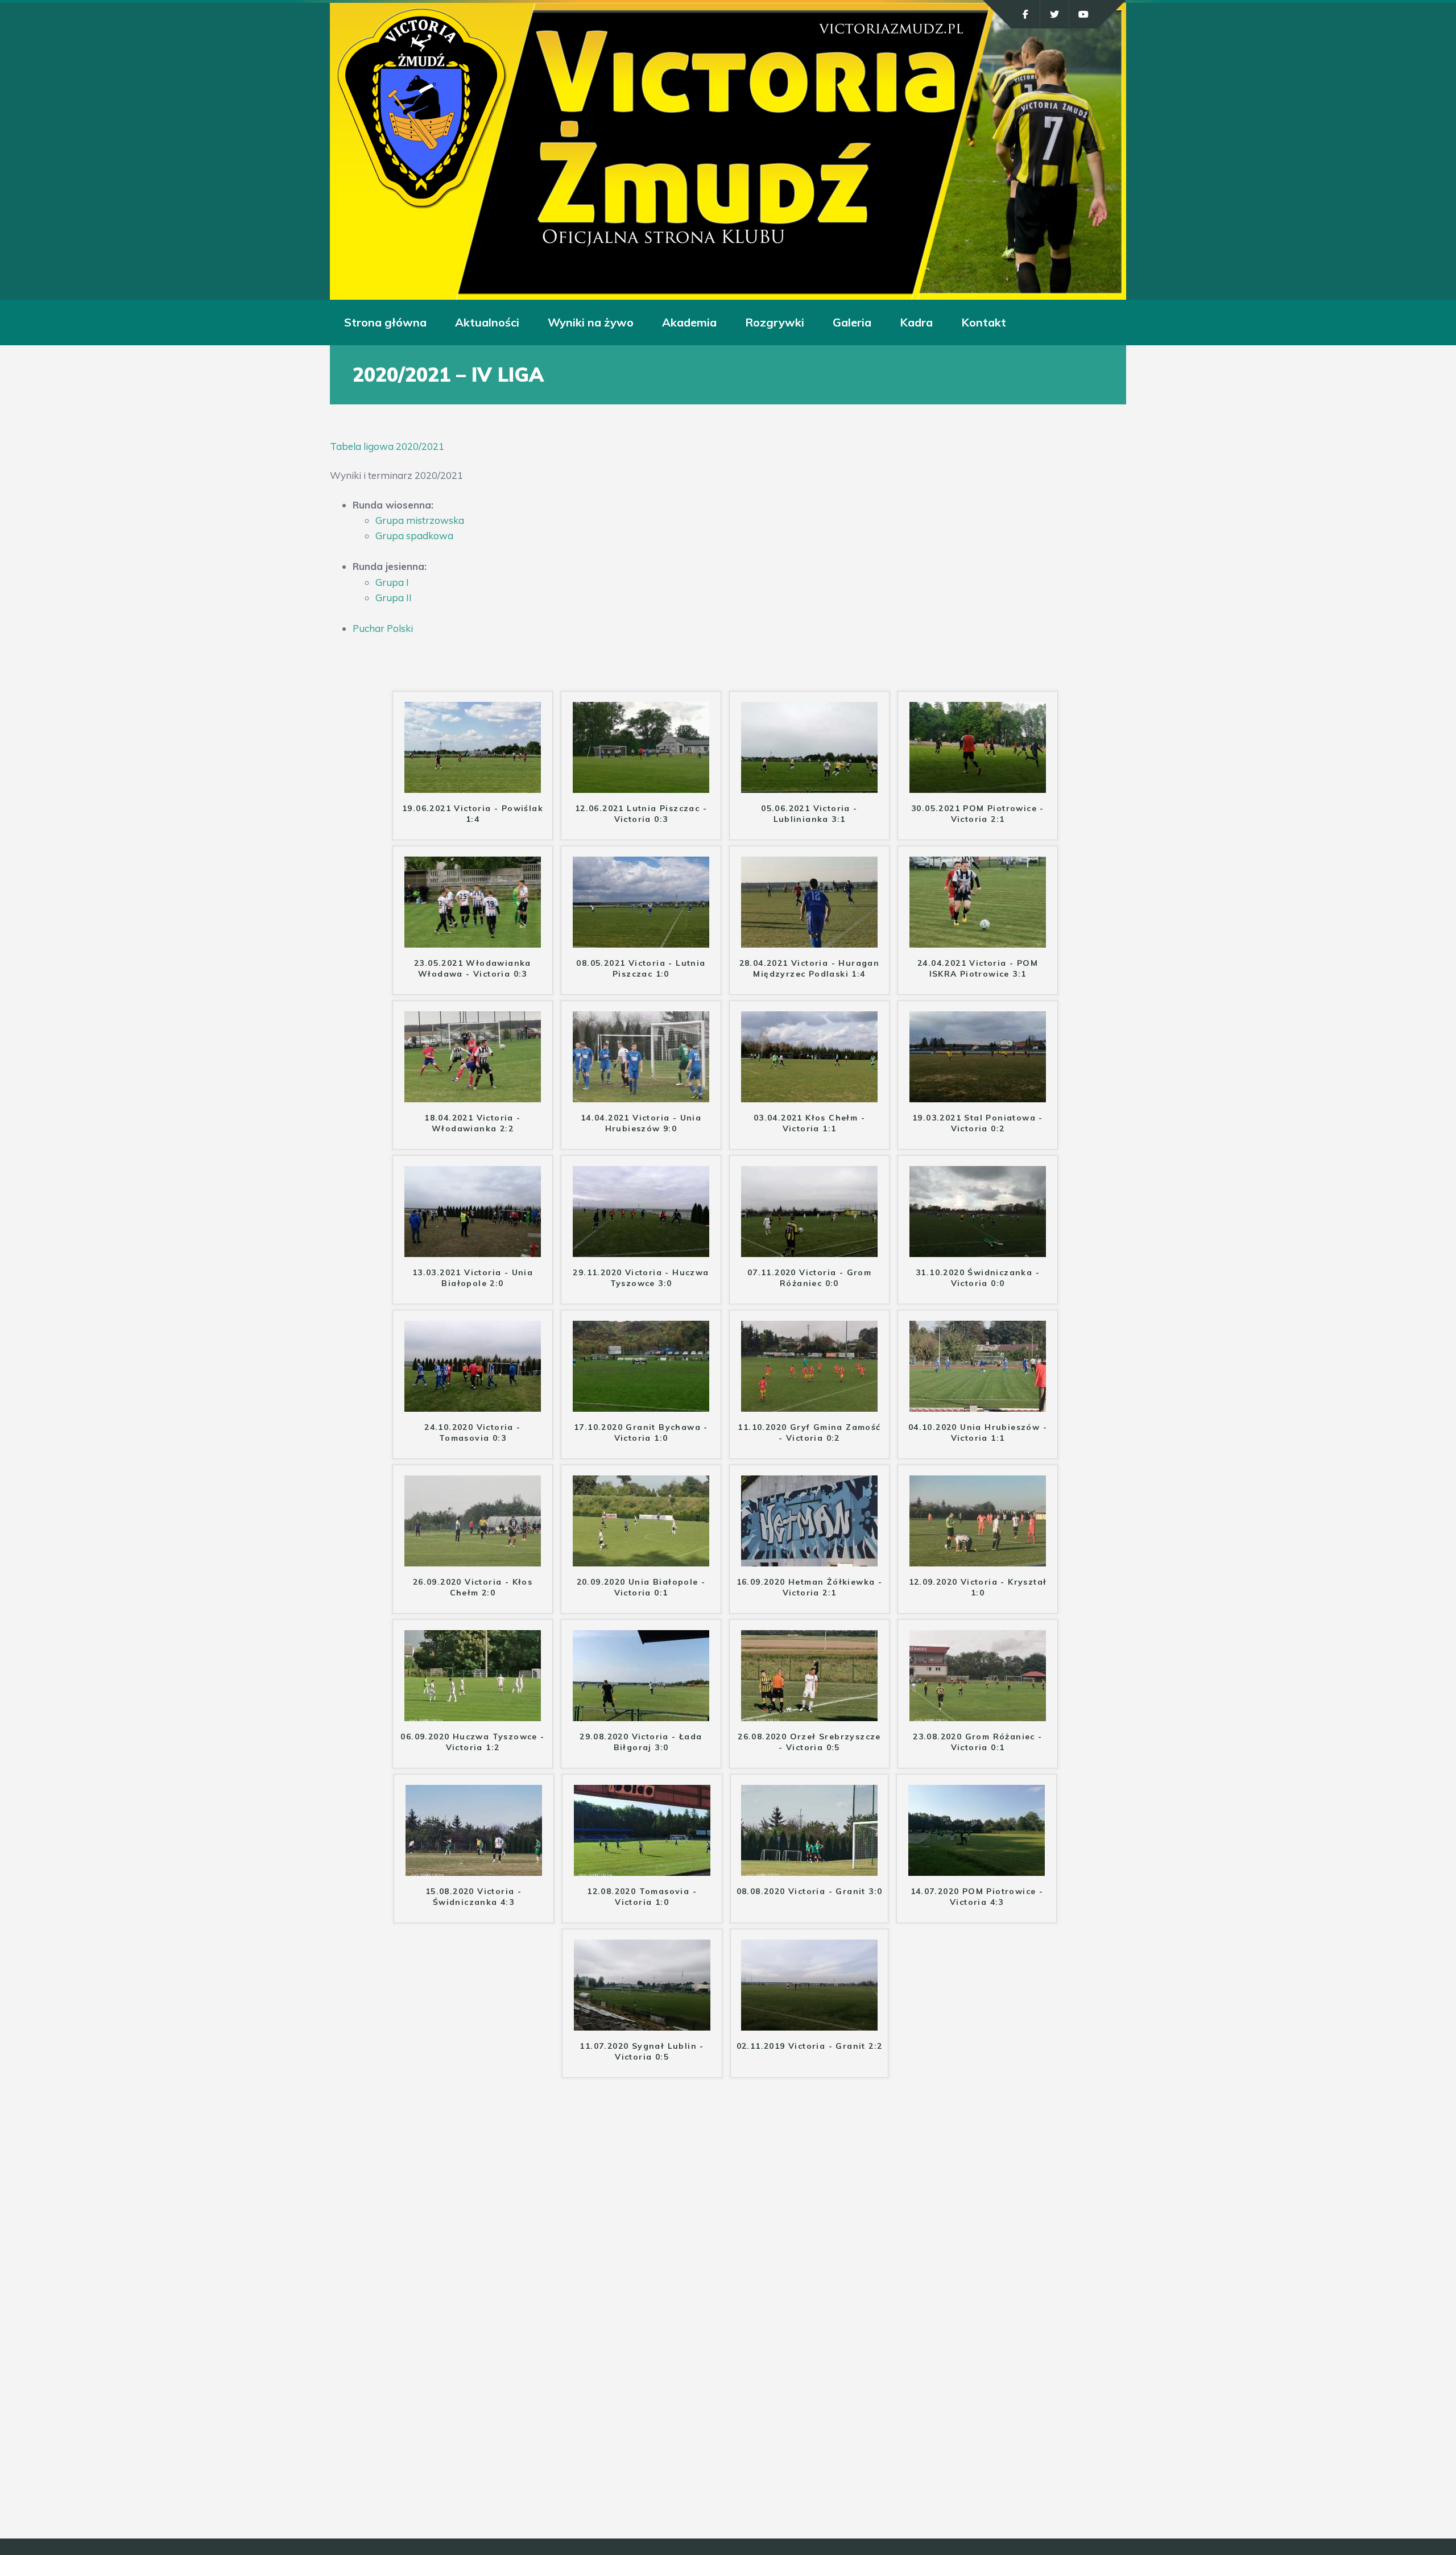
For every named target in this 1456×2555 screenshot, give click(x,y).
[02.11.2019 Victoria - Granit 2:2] (809, 2023)
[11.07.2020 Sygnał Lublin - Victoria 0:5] (642, 2023)
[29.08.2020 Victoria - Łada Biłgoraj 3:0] (641, 1713)
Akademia (689, 322)
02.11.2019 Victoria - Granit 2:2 (810, 2046)
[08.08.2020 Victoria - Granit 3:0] (809, 1868)
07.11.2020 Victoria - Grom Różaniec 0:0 (809, 1277)
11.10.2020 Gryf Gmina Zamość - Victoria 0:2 (809, 1432)
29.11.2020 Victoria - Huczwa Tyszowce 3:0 (641, 1277)
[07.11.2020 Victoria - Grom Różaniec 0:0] (809, 1249)
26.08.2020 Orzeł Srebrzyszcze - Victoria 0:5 (809, 1742)
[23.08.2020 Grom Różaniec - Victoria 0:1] (978, 1713)
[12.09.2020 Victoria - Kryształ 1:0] (978, 1559)
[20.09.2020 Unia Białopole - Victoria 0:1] (641, 1559)
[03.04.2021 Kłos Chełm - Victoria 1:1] (809, 1095)
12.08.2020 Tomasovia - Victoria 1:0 (642, 1896)
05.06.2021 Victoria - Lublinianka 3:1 (809, 813)
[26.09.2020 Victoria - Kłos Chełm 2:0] (473, 1559)
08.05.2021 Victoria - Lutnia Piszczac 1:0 (641, 968)
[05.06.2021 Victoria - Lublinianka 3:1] (809, 785)
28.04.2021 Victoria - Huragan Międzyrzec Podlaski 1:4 (810, 968)
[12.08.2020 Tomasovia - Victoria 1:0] (642, 1868)
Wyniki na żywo (591, 322)
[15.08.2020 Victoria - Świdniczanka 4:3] (474, 1868)
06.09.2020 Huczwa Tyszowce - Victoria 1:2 (472, 1742)
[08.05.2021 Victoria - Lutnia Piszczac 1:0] (641, 940)
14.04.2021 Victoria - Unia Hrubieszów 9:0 (641, 1123)
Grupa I (392, 582)
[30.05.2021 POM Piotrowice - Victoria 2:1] (978, 785)
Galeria (852, 322)
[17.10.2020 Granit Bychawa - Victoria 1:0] (641, 1404)
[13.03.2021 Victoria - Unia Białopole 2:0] (473, 1249)
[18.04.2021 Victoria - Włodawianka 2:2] (473, 1095)
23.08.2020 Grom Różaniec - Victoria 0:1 (977, 1742)
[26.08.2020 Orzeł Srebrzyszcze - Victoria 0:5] (809, 1713)
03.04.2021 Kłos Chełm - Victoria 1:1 (809, 1123)
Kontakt (984, 322)
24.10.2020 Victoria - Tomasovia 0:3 (472, 1432)
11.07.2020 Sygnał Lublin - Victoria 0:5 (642, 2051)
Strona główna (385, 322)
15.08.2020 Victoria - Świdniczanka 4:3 (473, 1896)
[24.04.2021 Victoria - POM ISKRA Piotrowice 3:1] (978, 940)
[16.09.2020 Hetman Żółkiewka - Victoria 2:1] (809, 1559)
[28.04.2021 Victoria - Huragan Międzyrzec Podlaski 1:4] (809, 940)
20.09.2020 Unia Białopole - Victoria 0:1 (641, 1587)
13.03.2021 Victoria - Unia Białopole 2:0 (473, 1277)
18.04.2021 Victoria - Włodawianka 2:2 (472, 1123)
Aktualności (487, 322)
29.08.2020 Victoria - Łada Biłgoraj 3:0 (641, 1742)
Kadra (916, 322)
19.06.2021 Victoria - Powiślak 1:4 (473, 813)
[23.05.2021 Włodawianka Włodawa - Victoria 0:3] (473, 940)
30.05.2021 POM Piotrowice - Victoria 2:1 (978, 813)
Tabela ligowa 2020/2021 (387, 446)
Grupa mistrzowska (420, 520)
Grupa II (394, 598)
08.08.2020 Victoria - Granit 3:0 (810, 1891)
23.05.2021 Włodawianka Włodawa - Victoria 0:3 (473, 968)
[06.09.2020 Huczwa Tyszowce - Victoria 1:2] (473, 1713)
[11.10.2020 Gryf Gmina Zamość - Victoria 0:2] (809, 1404)
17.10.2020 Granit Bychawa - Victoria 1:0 (641, 1432)
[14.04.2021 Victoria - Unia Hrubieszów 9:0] (641, 1095)
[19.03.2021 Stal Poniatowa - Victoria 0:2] (978, 1095)
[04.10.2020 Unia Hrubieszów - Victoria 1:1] (978, 1404)
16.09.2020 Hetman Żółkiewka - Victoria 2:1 (810, 1587)
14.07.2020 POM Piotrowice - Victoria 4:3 (977, 1896)
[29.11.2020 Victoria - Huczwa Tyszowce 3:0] (641, 1249)
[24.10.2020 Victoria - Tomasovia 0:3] (473, 1404)
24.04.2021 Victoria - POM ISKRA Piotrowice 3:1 (978, 968)
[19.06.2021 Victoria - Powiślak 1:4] (473, 785)
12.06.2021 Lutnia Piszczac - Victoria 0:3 (641, 813)
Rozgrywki (775, 322)
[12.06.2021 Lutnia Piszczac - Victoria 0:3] (641, 785)
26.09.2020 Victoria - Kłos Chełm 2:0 (473, 1587)
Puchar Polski (383, 628)
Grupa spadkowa (414, 536)
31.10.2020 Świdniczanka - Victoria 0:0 (978, 1277)
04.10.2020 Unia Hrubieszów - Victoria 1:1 (978, 1432)
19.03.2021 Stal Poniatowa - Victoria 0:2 (978, 1123)
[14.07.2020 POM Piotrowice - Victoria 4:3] (977, 1868)
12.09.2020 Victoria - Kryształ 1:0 (978, 1587)
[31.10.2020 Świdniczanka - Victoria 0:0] (978, 1249)
